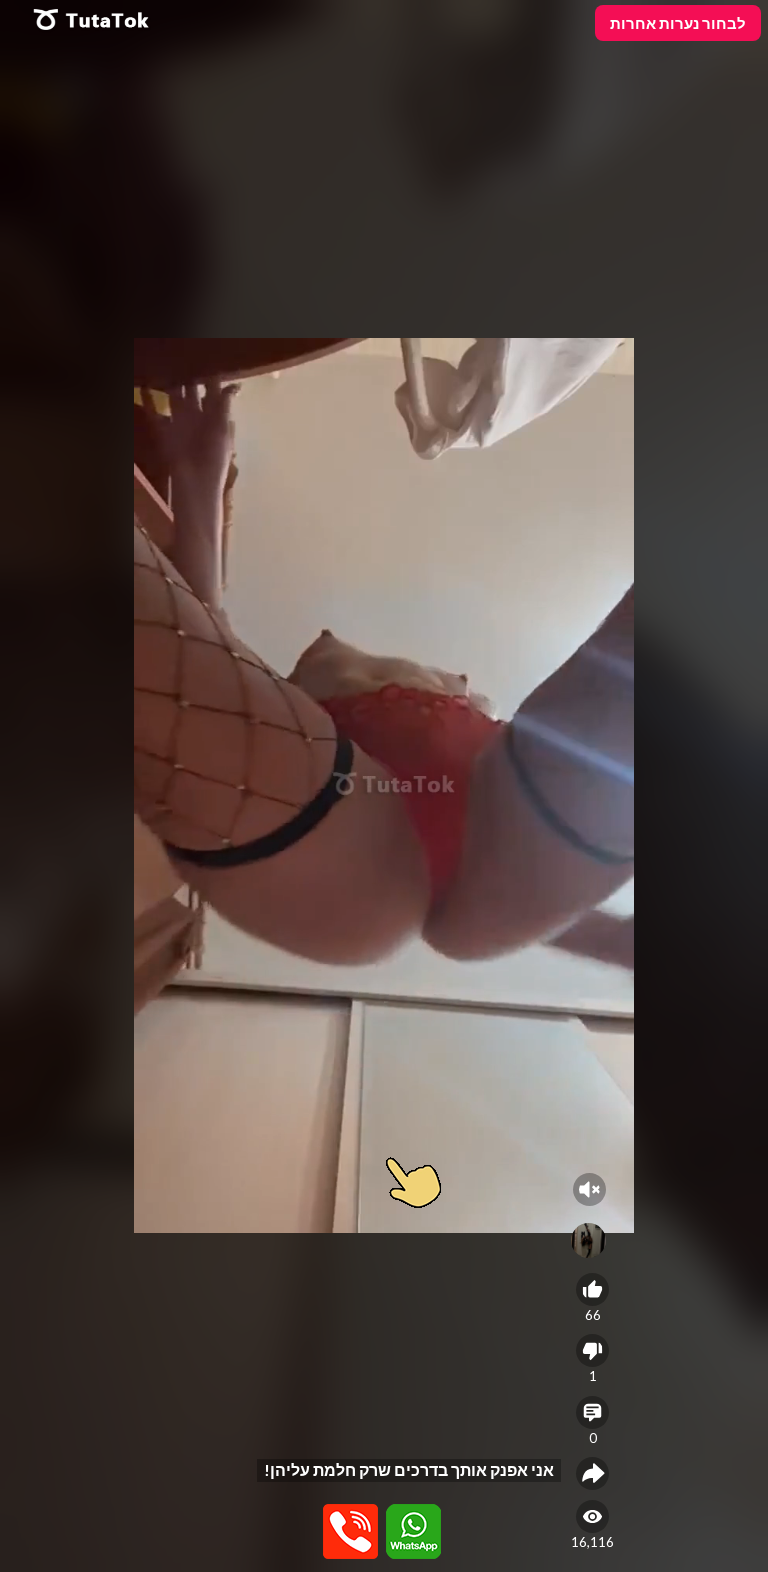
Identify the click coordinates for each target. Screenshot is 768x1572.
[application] (384, 786)
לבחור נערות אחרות (678, 23)
